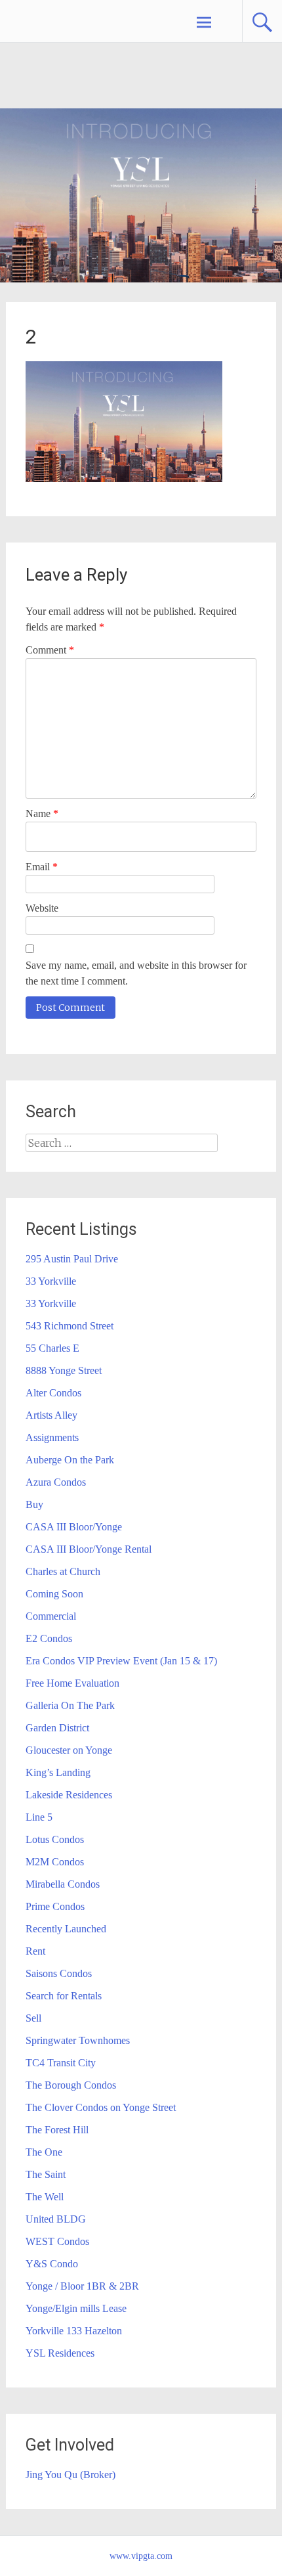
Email (42, 867)
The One (44, 2152)
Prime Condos (55, 1906)
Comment (50, 650)
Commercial (51, 1616)
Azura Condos (56, 1482)
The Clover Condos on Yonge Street (101, 2107)
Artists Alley (51, 1415)
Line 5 (39, 1817)
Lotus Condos (55, 1839)
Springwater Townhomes (78, 2040)
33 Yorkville (51, 1281)
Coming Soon (54, 1594)
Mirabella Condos (63, 1884)
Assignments (52, 1437)
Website (42, 908)
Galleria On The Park (70, 1705)
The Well (45, 2197)
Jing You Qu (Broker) (70, 2475)
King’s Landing (58, 1772)
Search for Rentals (64, 1996)
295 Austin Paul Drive (72, 1259)
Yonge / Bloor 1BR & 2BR (82, 2286)
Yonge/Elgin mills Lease (76, 2308)
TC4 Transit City (61, 2063)
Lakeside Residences (69, 1795)
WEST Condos (57, 2241)
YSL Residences (60, 2353)
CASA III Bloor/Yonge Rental (89, 1549)
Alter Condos (53, 1393)
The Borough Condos (71, 2085)
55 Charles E (52, 1348)
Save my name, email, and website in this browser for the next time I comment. (136, 973)
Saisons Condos (59, 1973)
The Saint (46, 2174)
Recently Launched (66, 1929)
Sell (33, 2018)
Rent (35, 1951)
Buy (34, 1504)
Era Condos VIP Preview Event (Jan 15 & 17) (121, 1661)
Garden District (57, 1728)
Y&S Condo (52, 2264)
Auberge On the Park (70, 1460)
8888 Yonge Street (64, 1370)
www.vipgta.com (141, 2556)
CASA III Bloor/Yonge (74, 1527)
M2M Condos (55, 1862)
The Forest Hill (57, 2130)
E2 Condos (49, 1638)
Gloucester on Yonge (69, 1750)
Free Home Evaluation (72, 1683)
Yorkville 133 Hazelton (74, 2331)
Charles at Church (63, 1571)
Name (42, 813)
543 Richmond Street (70, 1326)
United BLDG (56, 2219)
